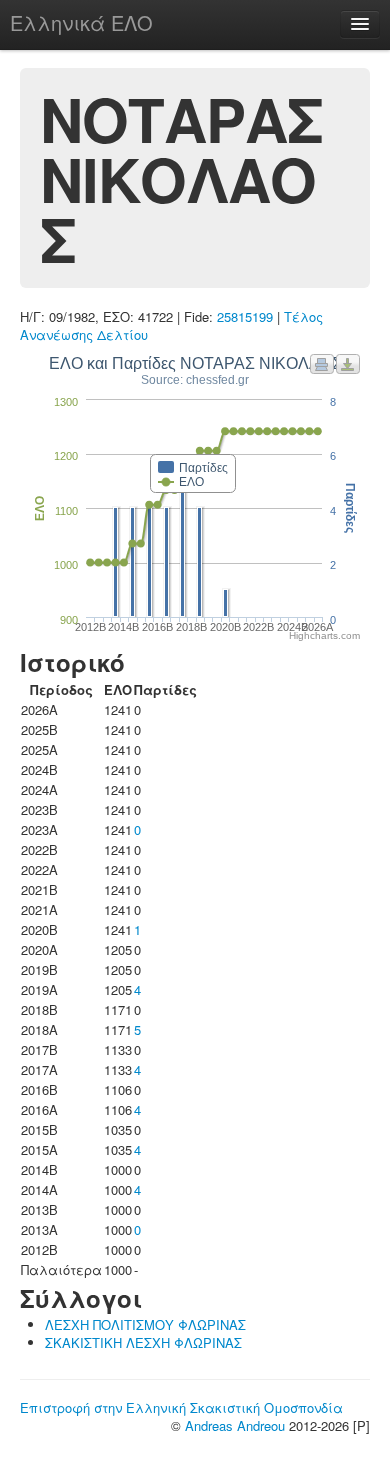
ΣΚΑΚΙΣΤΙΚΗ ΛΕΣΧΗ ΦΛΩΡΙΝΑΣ (143, 1342)
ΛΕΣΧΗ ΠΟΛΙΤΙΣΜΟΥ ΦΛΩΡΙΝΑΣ (145, 1324)
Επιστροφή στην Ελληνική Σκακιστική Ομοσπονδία (181, 1407)
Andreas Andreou (235, 1425)
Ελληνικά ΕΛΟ (81, 22)
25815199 (245, 316)
